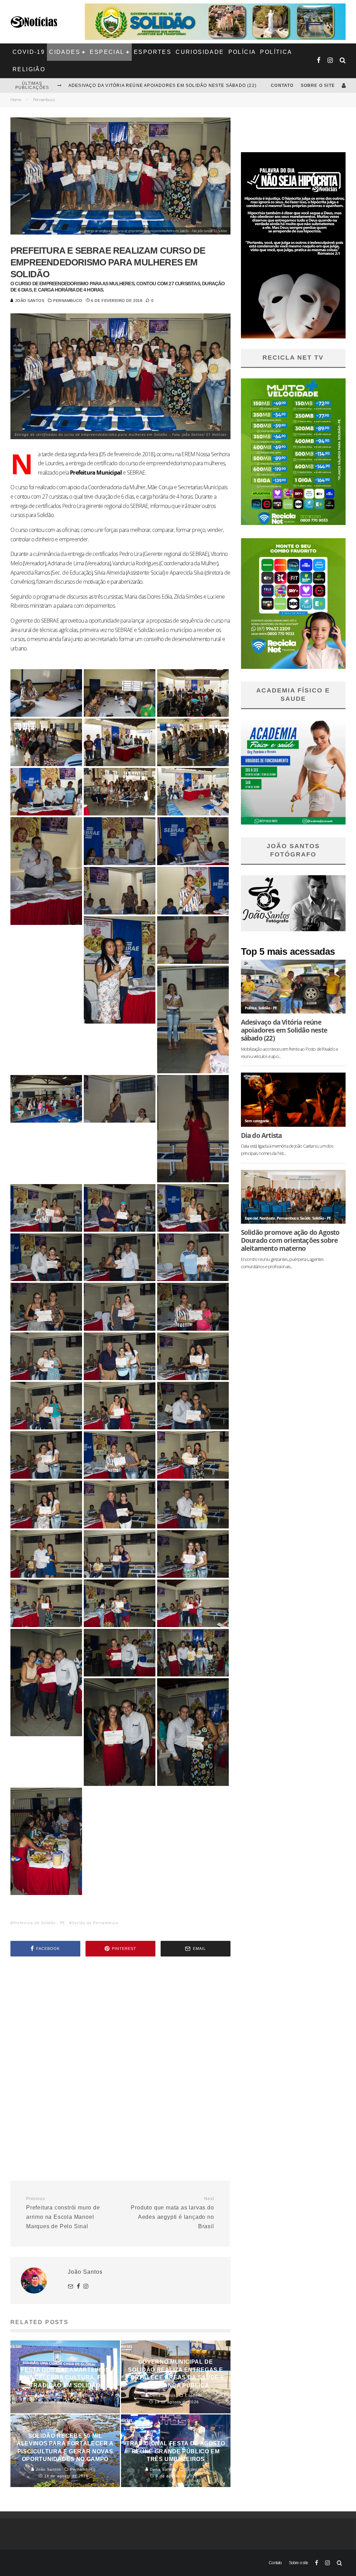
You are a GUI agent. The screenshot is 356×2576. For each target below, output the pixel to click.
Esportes (153, 52)
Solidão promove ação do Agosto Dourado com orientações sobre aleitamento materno (290, 1240)
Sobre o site (318, 85)
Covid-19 (29, 52)
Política (276, 52)
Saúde (305, 1218)
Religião (29, 69)
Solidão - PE (268, 1008)
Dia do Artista (261, 1135)
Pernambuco (68, 301)
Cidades (65, 52)
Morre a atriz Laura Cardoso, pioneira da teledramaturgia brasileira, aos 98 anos (181, 85)
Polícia (242, 52)
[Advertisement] (120, 2021)
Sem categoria (257, 1121)
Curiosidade (200, 52)
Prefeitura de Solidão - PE (39, 1923)
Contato (282, 85)
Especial (107, 52)
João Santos (29, 301)
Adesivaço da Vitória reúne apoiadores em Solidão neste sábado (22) (284, 1030)
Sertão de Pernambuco (95, 1923)
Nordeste (267, 1218)
